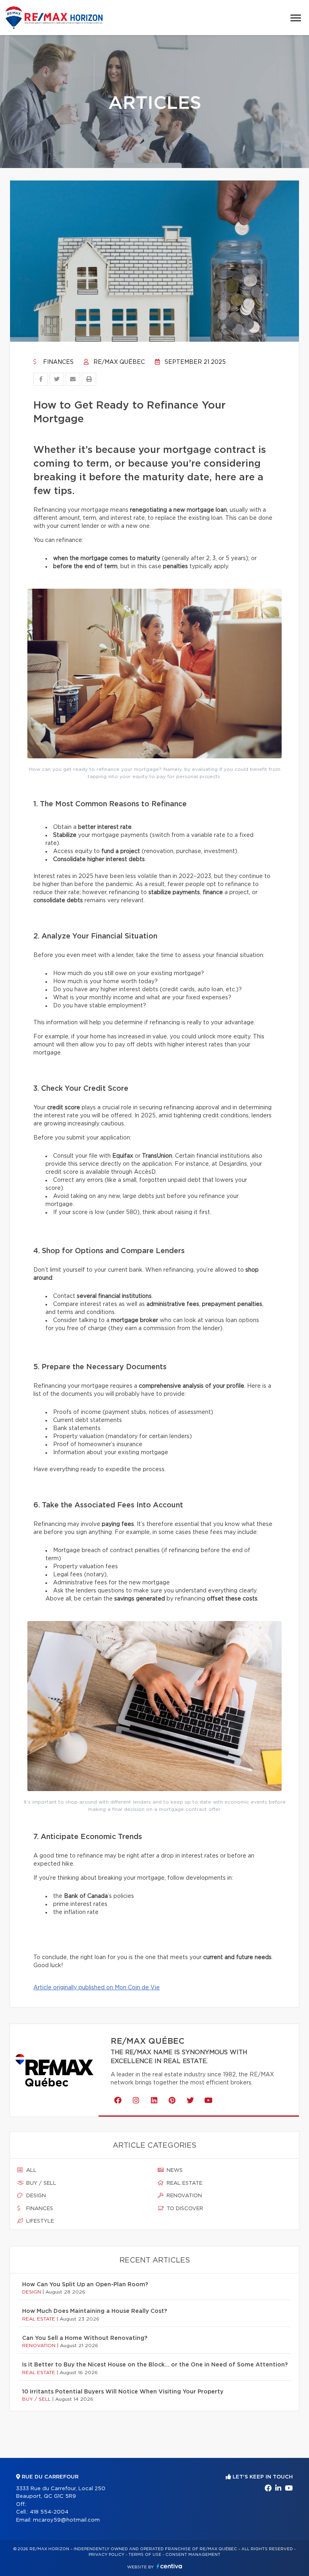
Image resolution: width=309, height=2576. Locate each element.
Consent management (193, 2555)
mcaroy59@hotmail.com (66, 2520)
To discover (184, 2209)
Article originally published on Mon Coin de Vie (97, 1988)
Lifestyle (39, 2221)
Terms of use (145, 2555)
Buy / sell (40, 2183)
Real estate (184, 2183)
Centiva (169, 2566)
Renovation (183, 2196)
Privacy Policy (106, 2555)
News (174, 2170)
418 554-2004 (49, 2512)
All (31, 2170)
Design (35, 2196)
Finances (58, 362)
